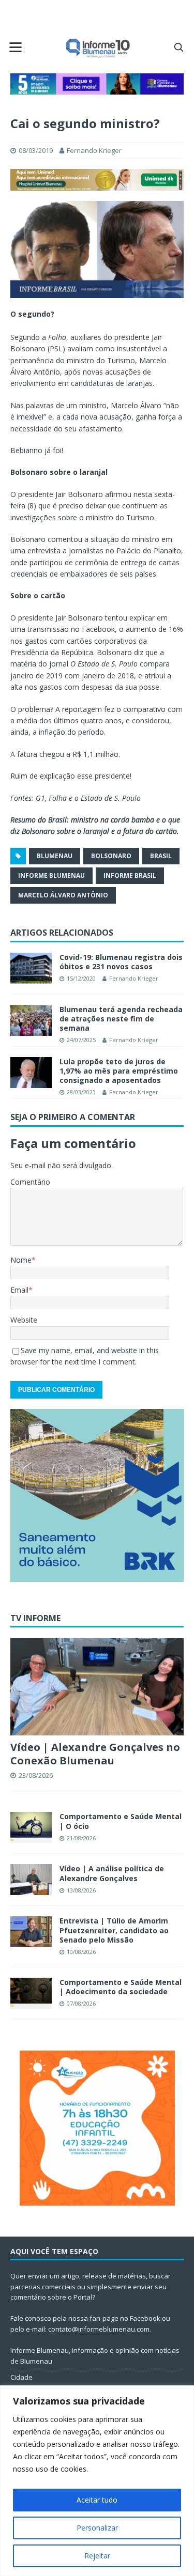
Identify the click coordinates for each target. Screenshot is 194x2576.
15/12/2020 (81, 978)
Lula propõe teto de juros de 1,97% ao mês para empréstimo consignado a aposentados (119, 1071)
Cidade (21, 2377)
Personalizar (97, 2528)
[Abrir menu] (16, 47)
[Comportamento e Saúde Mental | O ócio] (31, 1827)
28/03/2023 (81, 1092)
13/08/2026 (81, 1890)
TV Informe (35, 1618)
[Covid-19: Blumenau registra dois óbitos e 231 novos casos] (31, 968)
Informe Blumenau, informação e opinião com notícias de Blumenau (95, 2356)
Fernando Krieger (94, 150)
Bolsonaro (111, 856)
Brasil (161, 856)
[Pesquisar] (178, 47)
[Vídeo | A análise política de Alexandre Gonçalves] (31, 1880)
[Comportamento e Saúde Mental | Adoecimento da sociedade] (31, 1993)
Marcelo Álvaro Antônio (63, 895)
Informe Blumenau (51, 875)
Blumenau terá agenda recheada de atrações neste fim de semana (121, 1019)
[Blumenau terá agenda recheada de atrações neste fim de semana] (31, 1020)
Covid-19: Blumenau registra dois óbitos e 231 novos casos (121, 962)
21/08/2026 (81, 1838)
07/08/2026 (81, 2003)
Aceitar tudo (97, 2500)
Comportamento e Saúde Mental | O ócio (121, 1821)
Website (24, 1320)
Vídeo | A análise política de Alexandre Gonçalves (112, 1873)
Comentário (30, 1182)
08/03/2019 (36, 150)
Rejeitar (97, 2556)
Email (19, 1290)
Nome (21, 1260)
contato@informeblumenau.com (99, 2329)
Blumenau (55, 856)
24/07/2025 (81, 1040)
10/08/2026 (81, 1952)
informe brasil (130, 875)
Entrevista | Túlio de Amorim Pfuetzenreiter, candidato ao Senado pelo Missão (114, 1930)
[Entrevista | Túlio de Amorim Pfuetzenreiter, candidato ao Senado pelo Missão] (31, 1932)
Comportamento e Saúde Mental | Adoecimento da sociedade (121, 1987)
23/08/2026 (36, 1775)
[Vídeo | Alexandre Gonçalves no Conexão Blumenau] (97, 1686)
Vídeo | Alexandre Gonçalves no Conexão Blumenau (95, 1754)
